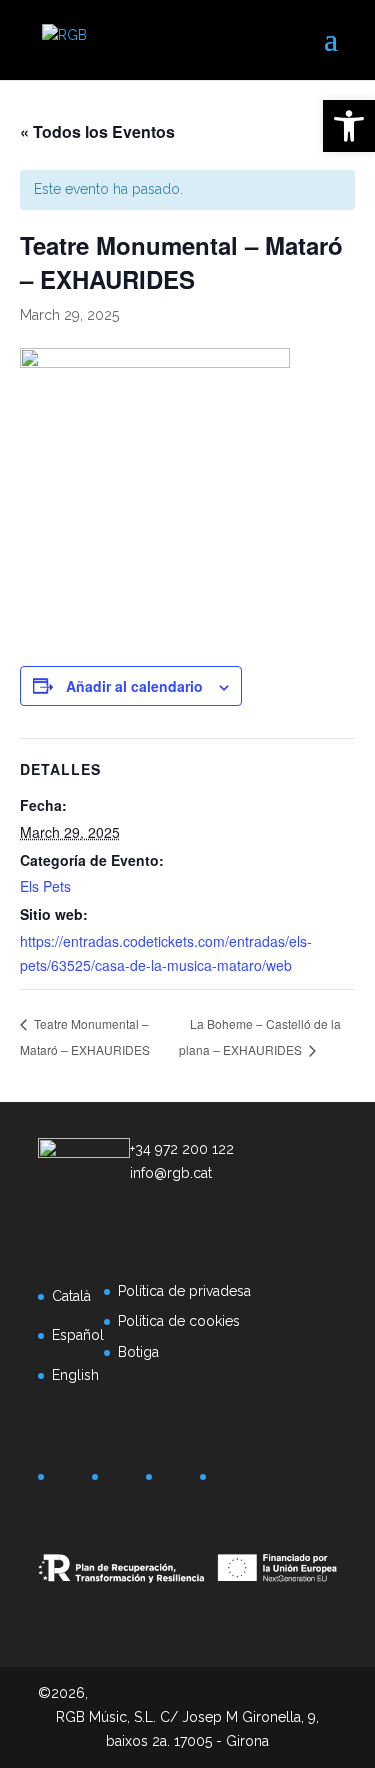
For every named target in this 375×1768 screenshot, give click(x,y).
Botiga (138, 1352)
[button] (349, 126)
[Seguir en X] (122, 1481)
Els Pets (45, 886)
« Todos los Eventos (97, 131)
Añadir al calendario (134, 686)
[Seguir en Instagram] (176, 1481)
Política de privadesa (184, 1291)
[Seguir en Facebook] (68, 1481)
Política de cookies (179, 1321)
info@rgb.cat (171, 1173)
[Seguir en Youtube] (230, 1481)
